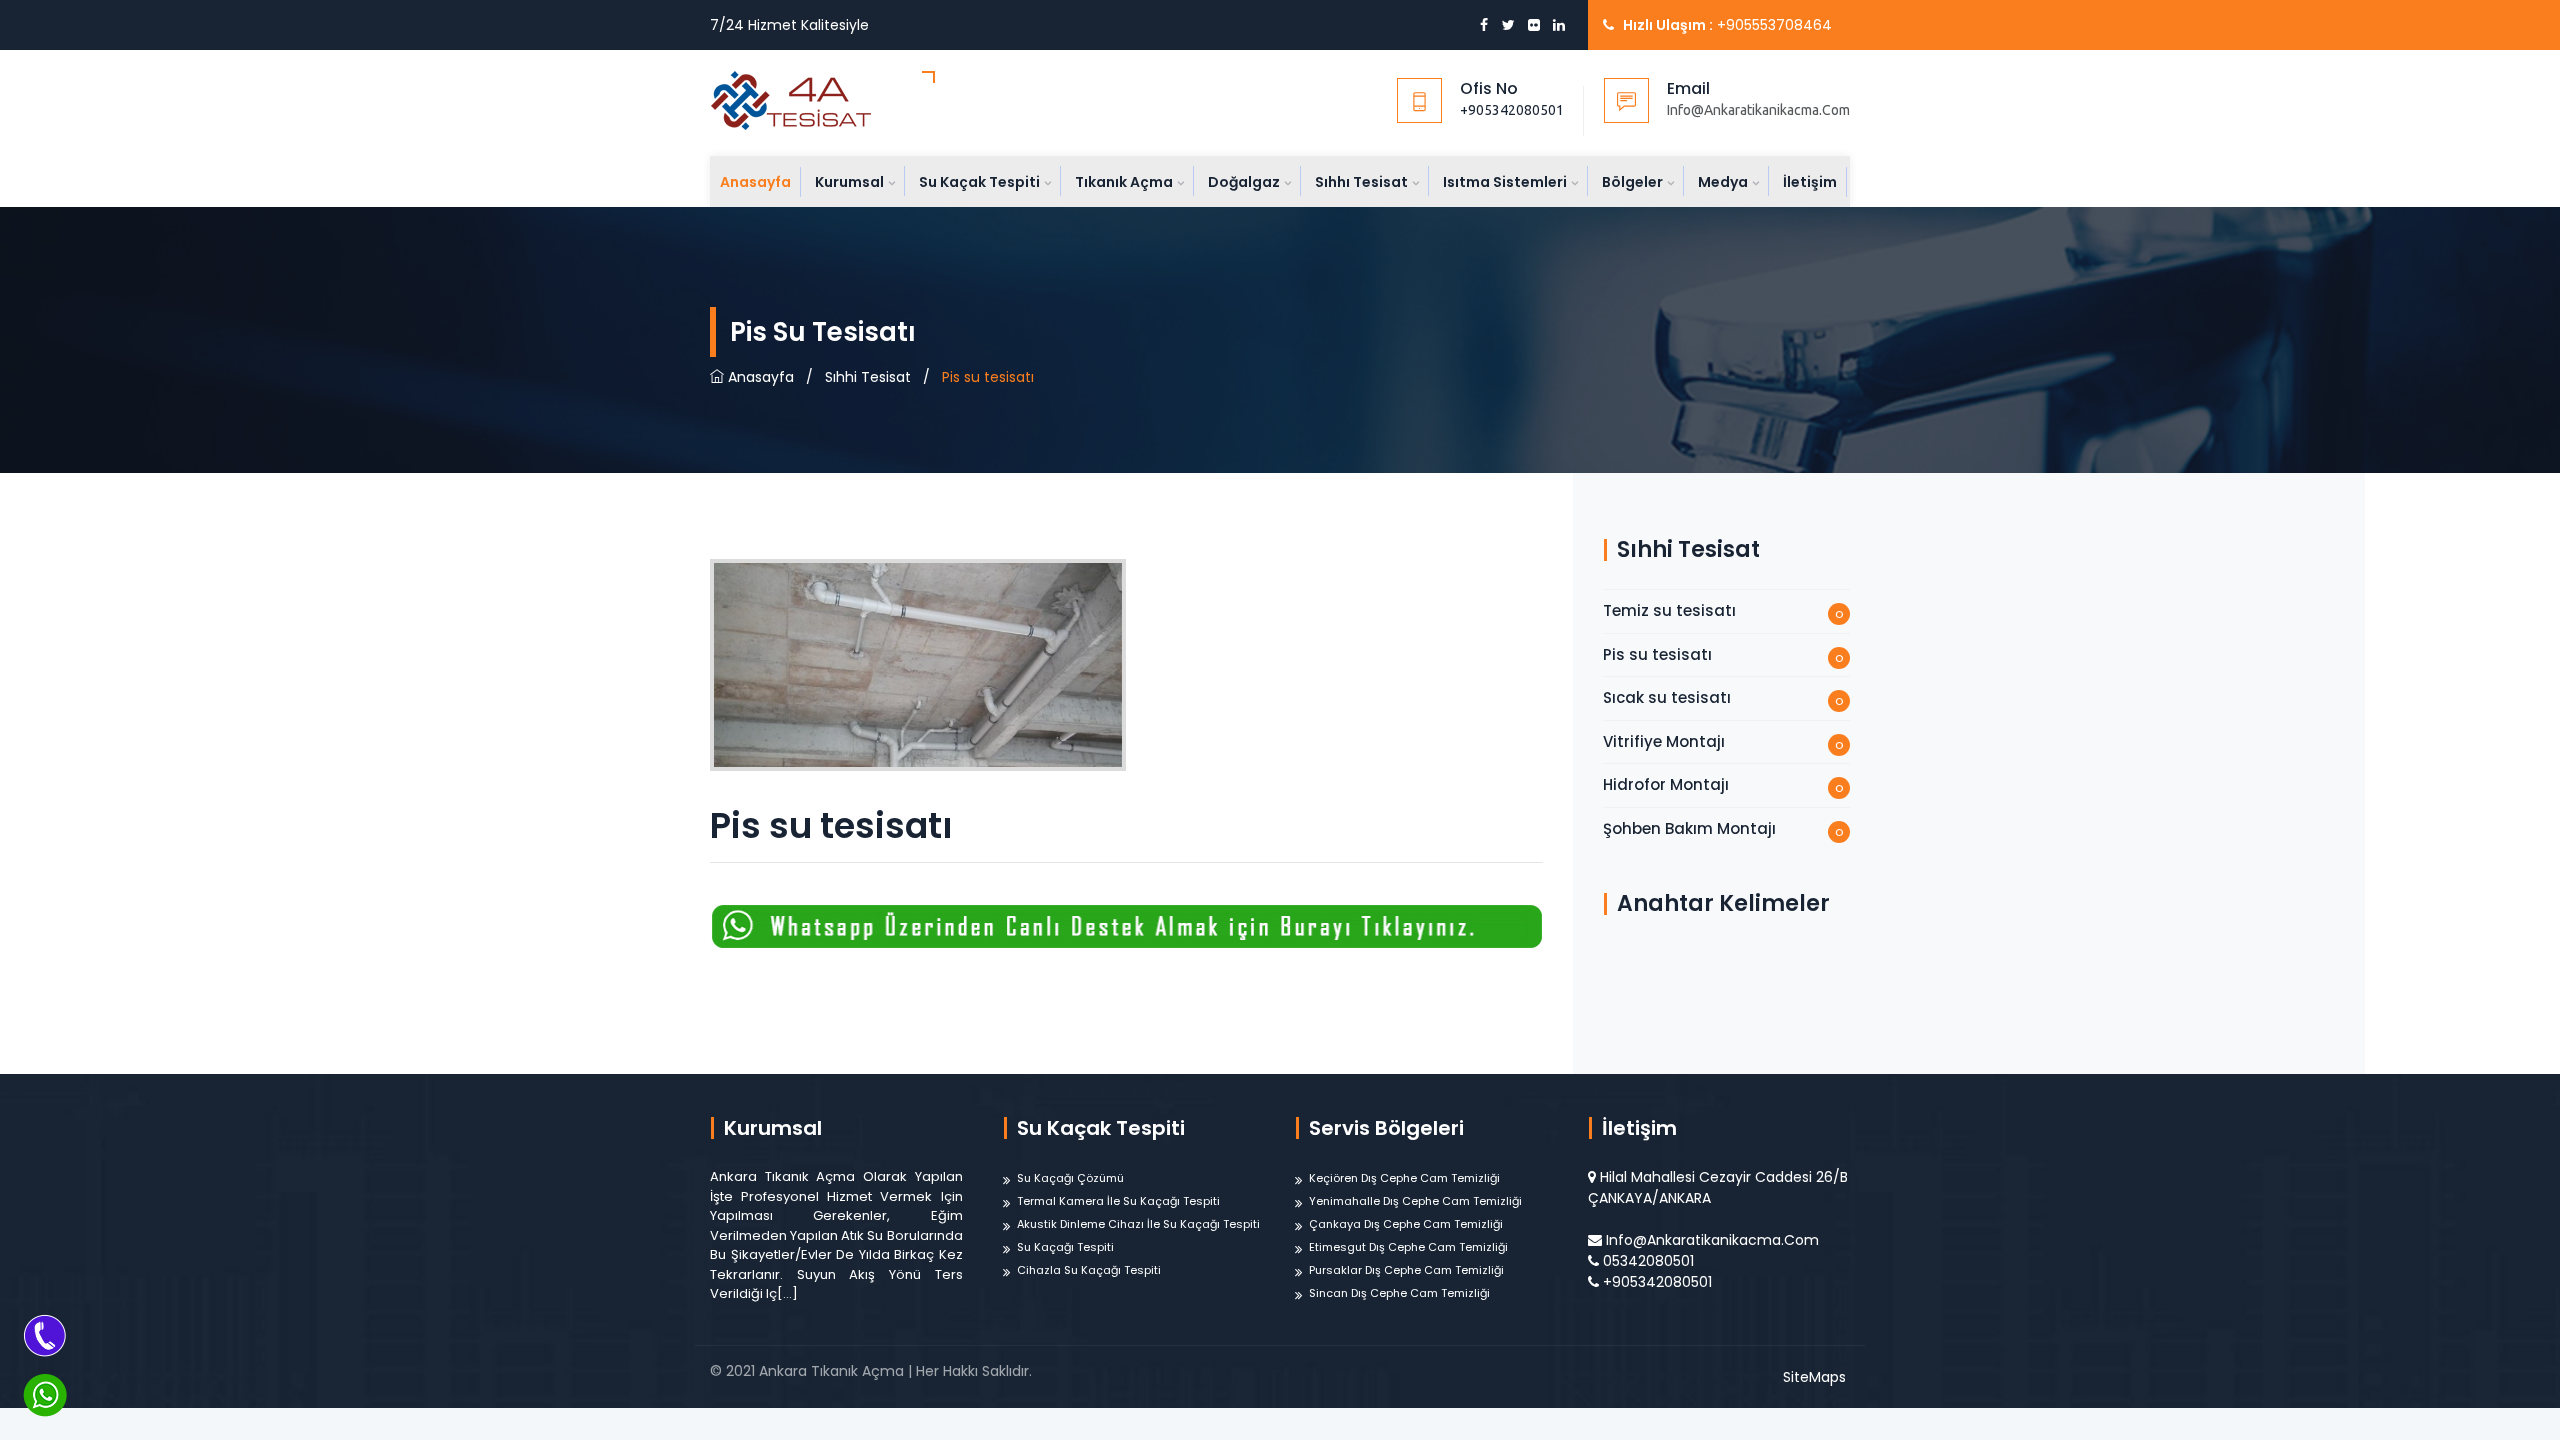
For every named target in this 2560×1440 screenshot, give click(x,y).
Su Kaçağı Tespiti (1065, 1247)
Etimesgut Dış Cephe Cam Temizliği (1408, 1247)
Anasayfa (755, 182)
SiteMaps (1814, 1377)
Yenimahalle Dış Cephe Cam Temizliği (1415, 1201)
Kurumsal (849, 182)
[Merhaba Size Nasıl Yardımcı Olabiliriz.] (45, 1395)
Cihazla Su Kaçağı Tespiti (1089, 1270)
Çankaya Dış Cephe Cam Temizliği (1406, 1224)
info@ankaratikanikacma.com (1712, 1240)
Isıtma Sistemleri (1505, 182)
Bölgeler (1632, 182)
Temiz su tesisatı (1669, 610)
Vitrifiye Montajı (1664, 741)
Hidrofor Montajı (1666, 784)
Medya (1723, 182)
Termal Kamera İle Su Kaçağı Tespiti (1118, 1201)
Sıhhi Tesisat (868, 377)
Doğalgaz (1244, 182)
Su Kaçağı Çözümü (1070, 1178)
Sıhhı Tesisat (1361, 182)
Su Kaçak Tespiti (979, 182)
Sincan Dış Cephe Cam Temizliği (1399, 1293)
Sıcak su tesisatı (1667, 697)
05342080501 (1648, 1261)
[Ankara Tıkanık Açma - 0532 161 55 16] (822, 100)
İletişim (1810, 182)
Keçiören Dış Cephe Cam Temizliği (1404, 1178)
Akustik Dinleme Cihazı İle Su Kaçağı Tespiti (1138, 1224)
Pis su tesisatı (1657, 654)
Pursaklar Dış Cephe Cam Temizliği (1406, 1270)
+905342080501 (1512, 110)
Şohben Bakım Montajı (1689, 828)
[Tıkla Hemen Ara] (45, 1335)
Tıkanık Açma (1124, 182)
